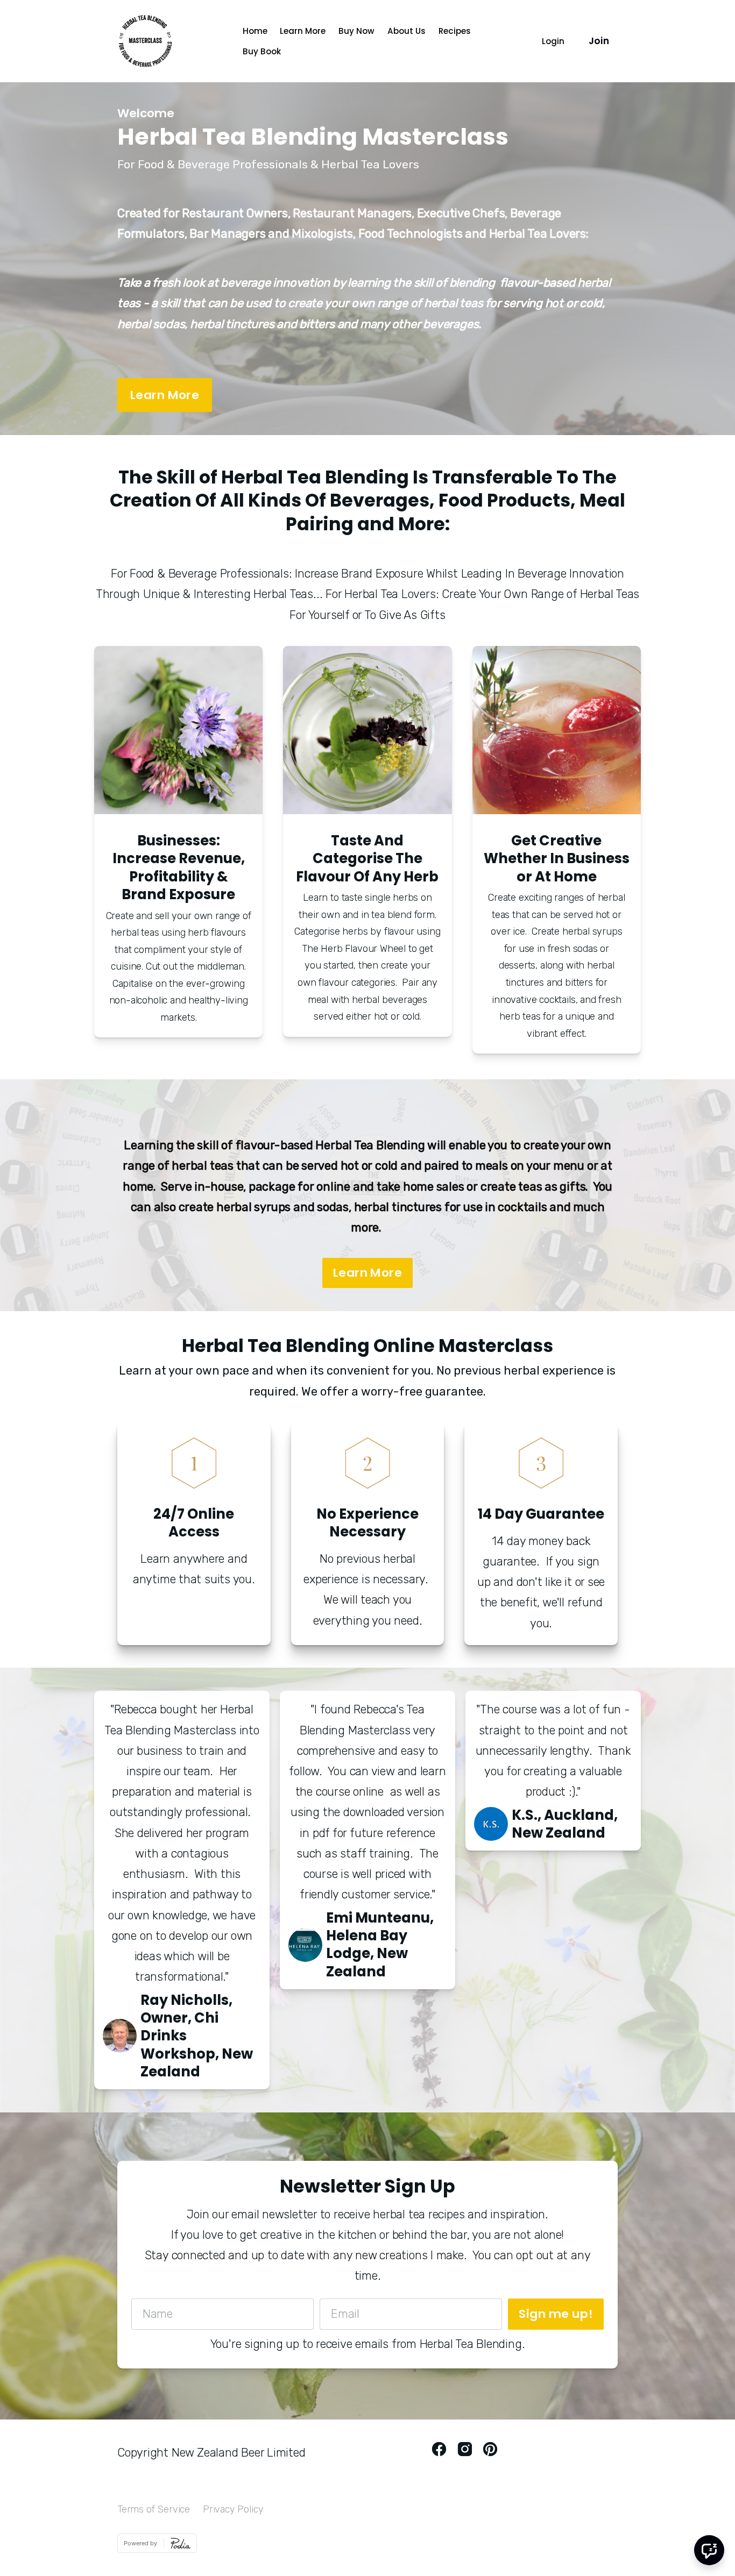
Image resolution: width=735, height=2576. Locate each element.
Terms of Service (154, 2509)
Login (553, 41)
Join (599, 41)
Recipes (455, 31)
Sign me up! (556, 2314)
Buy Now (356, 31)
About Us (407, 31)
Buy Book (262, 51)
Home (255, 31)
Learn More (303, 31)
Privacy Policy (233, 2509)
